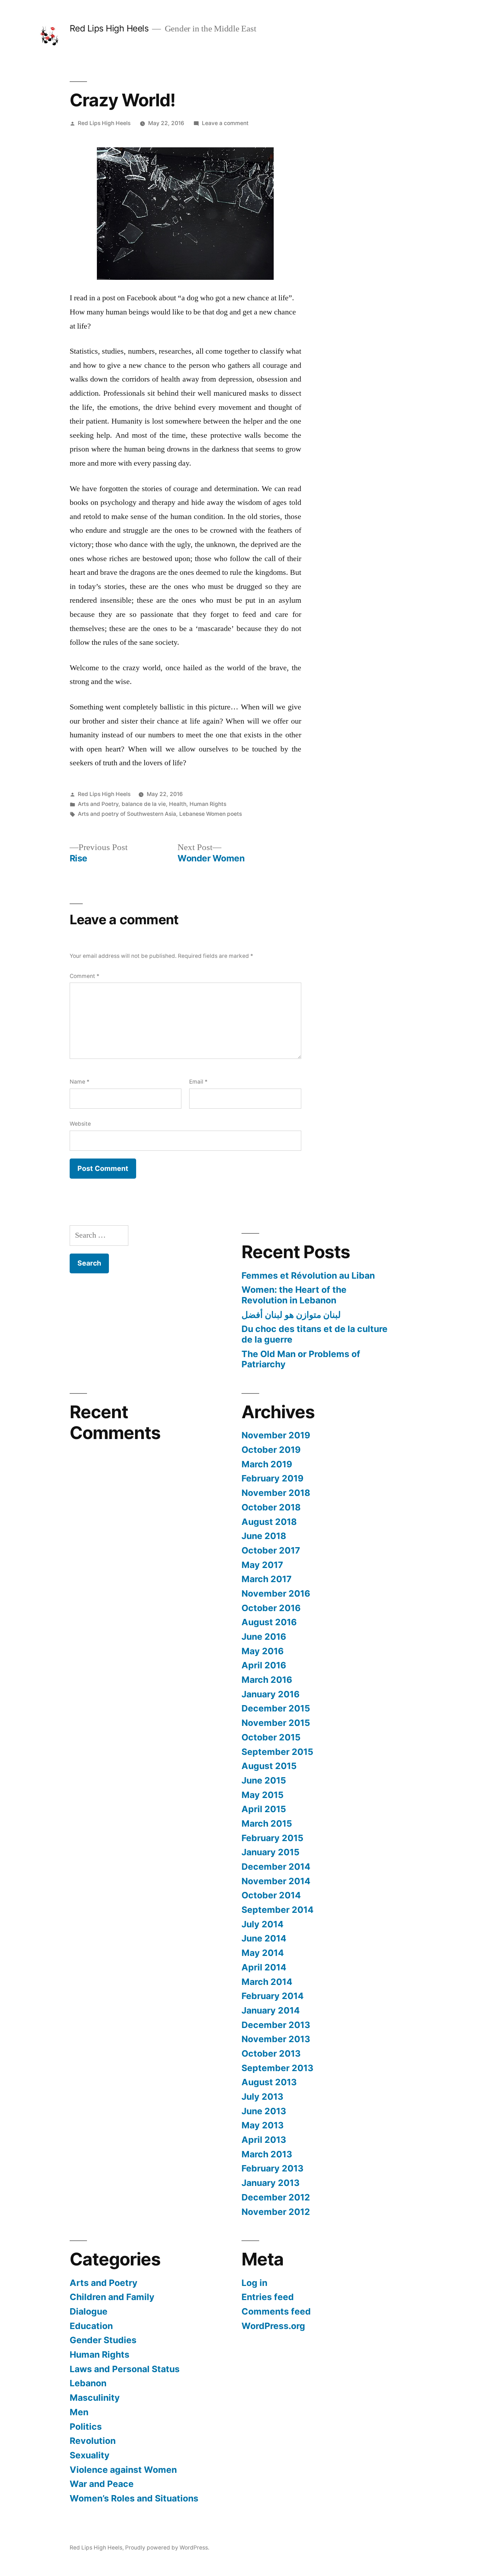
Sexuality (90, 2455)
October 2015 (271, 1737)
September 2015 (277, 1752)
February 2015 (272, 1838)
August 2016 (269, 1622)
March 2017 (267, 1579)
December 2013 (276, 2025)
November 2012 (276, 2212)
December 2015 (276, 1708)
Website (80, 1124)
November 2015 (276, 1723)
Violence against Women (123, 2470)
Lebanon (88, 2383)
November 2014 (276, 1881)
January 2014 (271, 2010)
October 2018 (271, 1507)
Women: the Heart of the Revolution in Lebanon (294, 1295)
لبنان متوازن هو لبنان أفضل (291, 1315)
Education (91, 2326)
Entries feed (268, 2297)
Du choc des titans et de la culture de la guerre (315, 1334)
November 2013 (276, 2039)
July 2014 (263, 1924)
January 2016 (270, 1694)
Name (80, 1082)
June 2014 (264, 1938)
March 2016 (267, 1680)
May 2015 (263, 1795)
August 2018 (269, 1522)
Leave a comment (225, 123)
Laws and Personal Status (125, 2369)
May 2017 (262, 1565)
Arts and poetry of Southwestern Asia (127, 814)
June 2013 (264, 2111)
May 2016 (263, 1651)
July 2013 (262, 2097)
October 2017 (271, 1550)
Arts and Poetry (98, 804)
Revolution (93, 2441)
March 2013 (267, 2154)
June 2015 (264, 1780)
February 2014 (273, 1996)
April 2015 (264, 1809)
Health (178, 804)
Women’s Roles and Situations (134, 2498)
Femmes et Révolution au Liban (308, 1275)
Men (79, 2412)
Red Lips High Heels (109, 28)
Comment (85, 976)
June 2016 (264, 1637)
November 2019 (276, 1435)
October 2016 (271, 1608)
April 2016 (264, 1665)
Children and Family (112, 2297)
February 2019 (272, 1478)
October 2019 (271, 1450)
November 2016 (276, 1593)
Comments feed (276, 2311)
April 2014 (264, 1967)
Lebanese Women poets (211, 814)
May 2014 (263, 1953)
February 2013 (272, 2168)
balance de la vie (144, 804)
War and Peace (102, 2484)
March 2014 (267, 1982)
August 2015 (269, 1766)
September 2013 (277, 2068)
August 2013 (269, 2082)
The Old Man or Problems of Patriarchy (301, 1359)
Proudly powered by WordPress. (167, 2548)
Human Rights (208, 804)
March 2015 (267, 1823)
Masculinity (95, 2398)
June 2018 (264, 1536)
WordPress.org (273, 2326)
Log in (254, 2283)
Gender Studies (103, 2340)
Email (198, 1082)
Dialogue (89, 2311)
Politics (86, 2427)
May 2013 (263, 2125)
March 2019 (267, 1464)
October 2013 (271, 2053)
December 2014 (276, 1867)
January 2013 (270, 2183)
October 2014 (271, 1895)
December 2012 (276, 2197)
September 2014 (278, 1910)
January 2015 (270, 1852)
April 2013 (264, 2140)
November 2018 (276, 1493)
